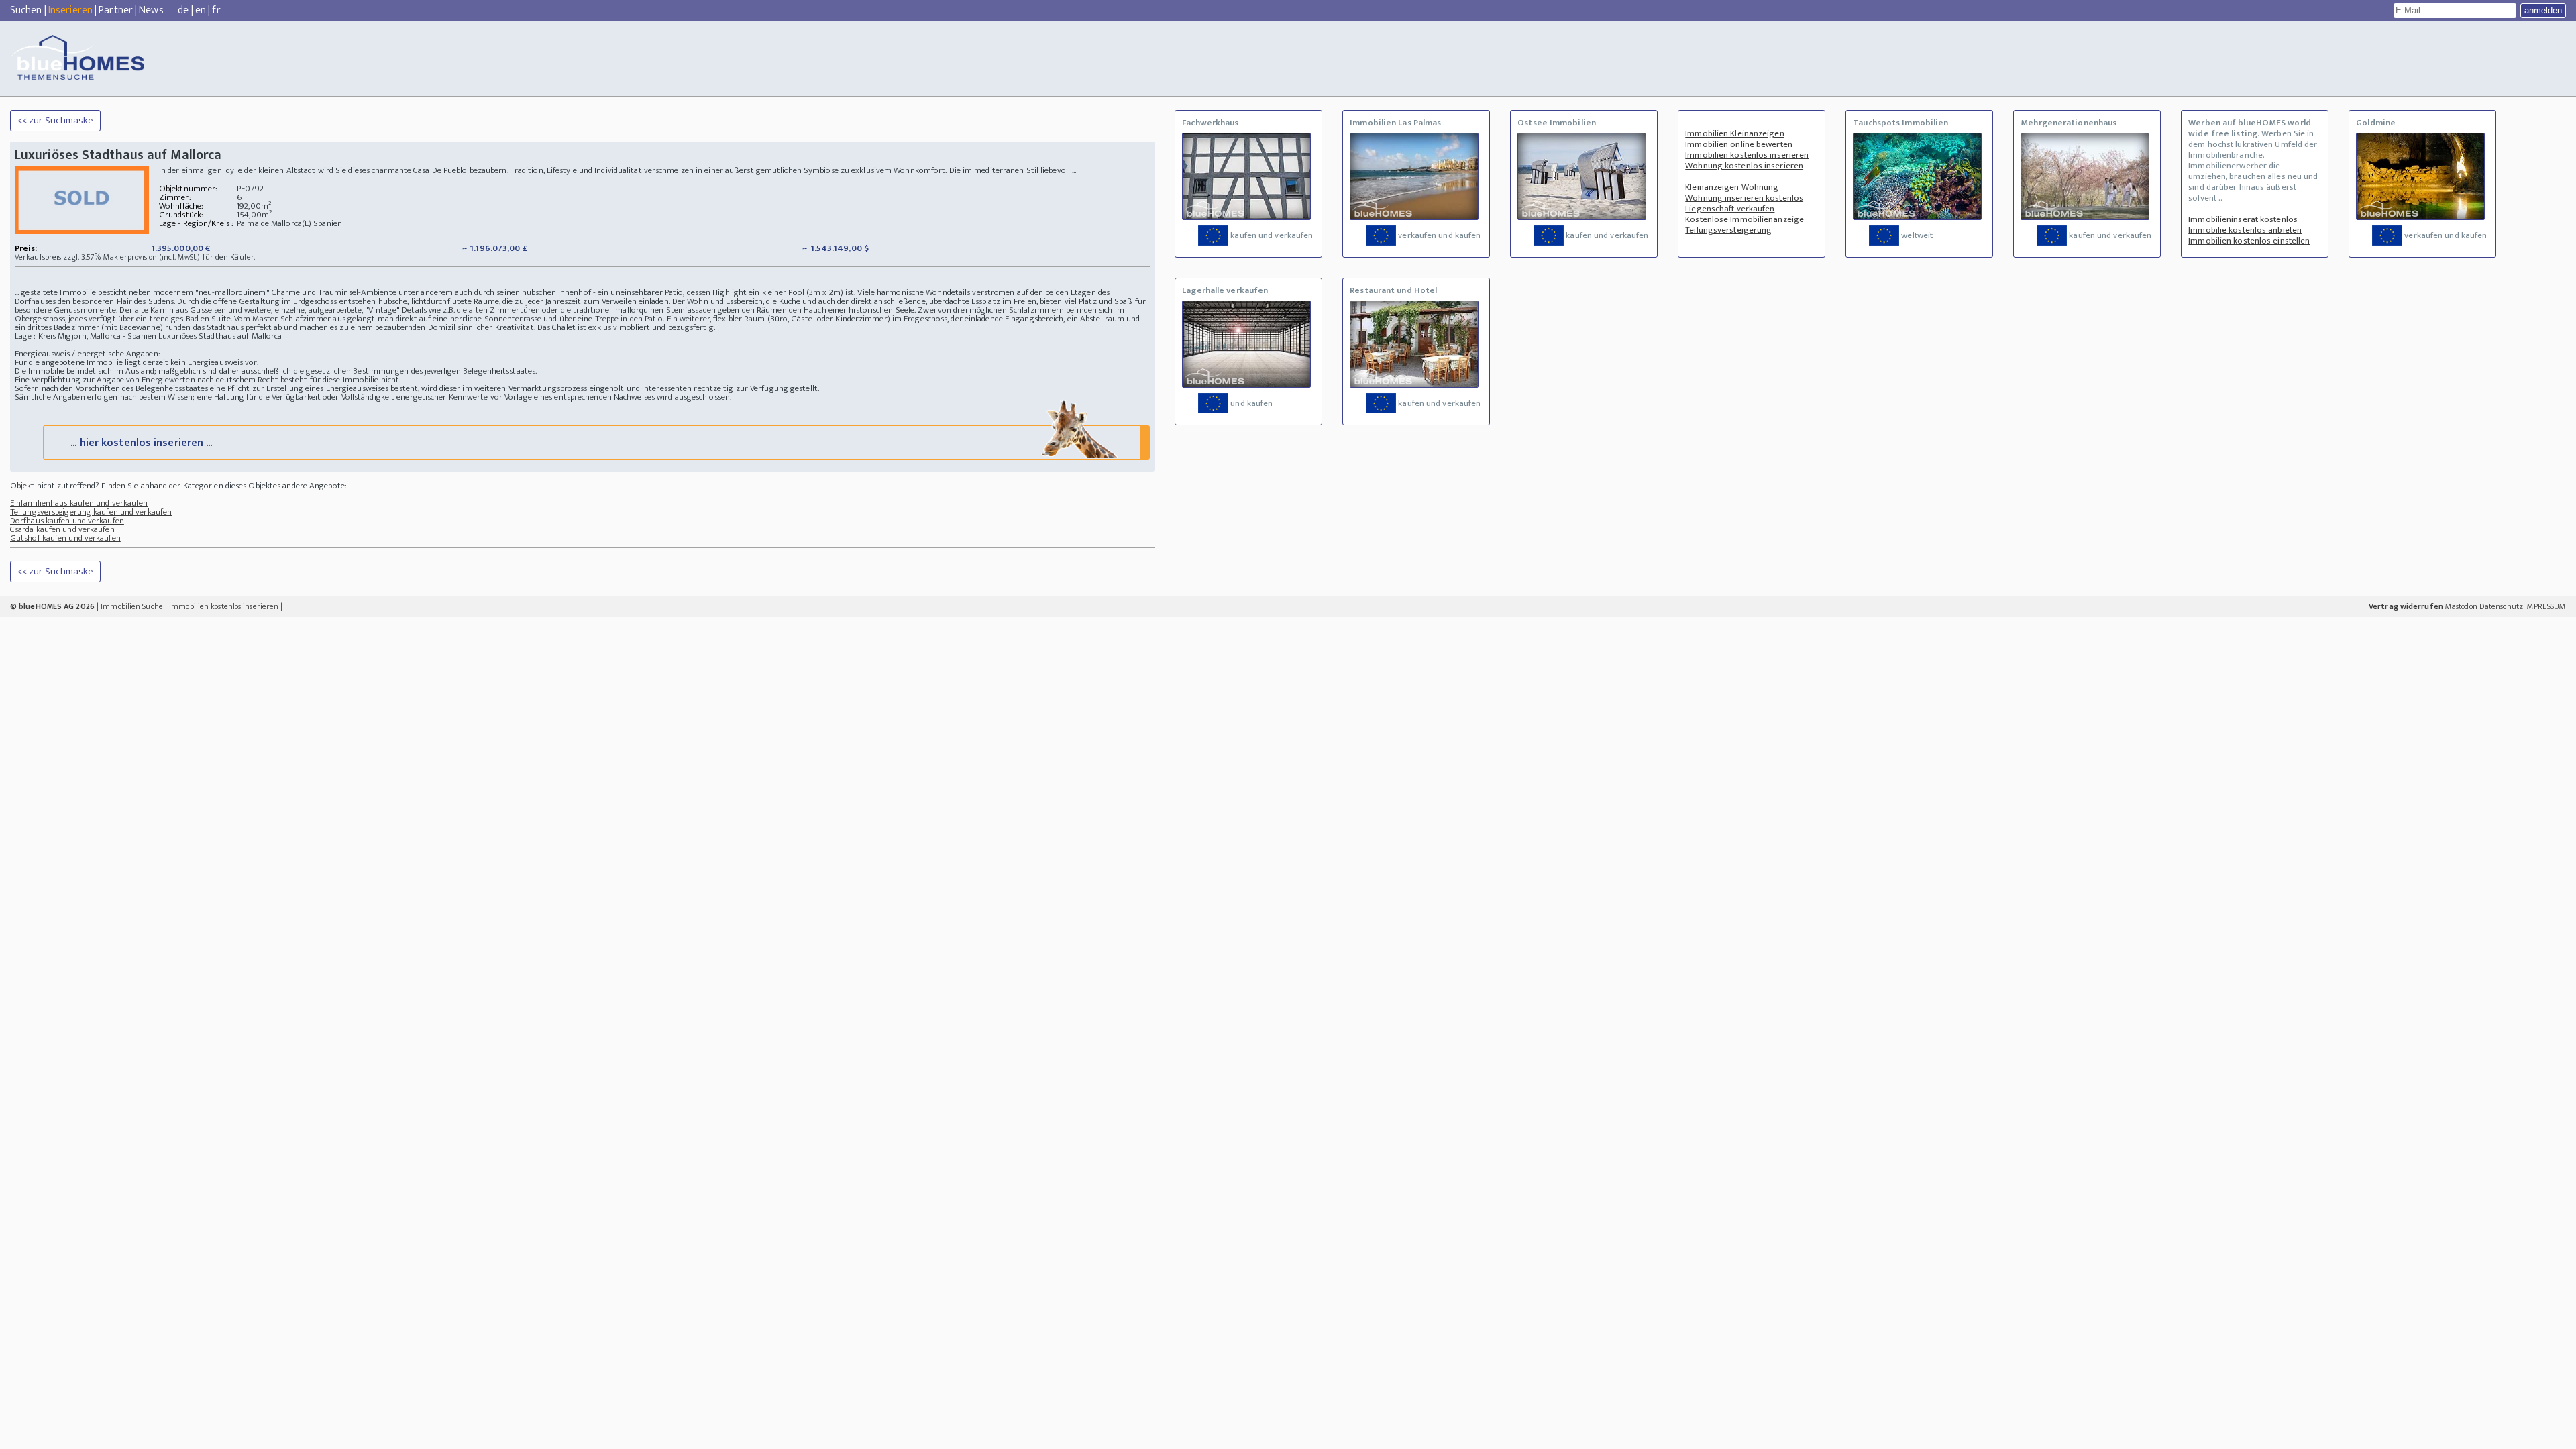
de (183, 10)
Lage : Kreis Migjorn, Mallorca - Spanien (86, 336)
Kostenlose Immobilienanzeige (1745, 219)
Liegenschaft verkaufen (1730, 209)
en (201, 10)
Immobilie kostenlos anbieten (2245, 230)
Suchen (26, 10)
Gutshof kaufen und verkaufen (65, 538)
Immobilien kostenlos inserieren (1747, 155)
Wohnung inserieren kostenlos (1744, 198)
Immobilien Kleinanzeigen (1734, 133)
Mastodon (2461, 606)
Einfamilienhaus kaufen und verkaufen (79, 503)
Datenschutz (2501, 606)
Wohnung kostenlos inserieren (1744, 166)
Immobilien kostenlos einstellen (2249, 241)
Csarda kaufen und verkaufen (62, 529)
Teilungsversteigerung (1728, 230)
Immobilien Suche (132, 606)
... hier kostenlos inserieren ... (141, 443)
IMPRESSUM (2545, 606)
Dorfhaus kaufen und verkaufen (67, 521)
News (151, 10)
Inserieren (70, 10)
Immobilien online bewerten (1739, 144)
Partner (116, 10)
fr (216, 10)
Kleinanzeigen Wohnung (1732, 187)
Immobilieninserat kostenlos (2243, 219)
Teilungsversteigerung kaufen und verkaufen (91, 512)
